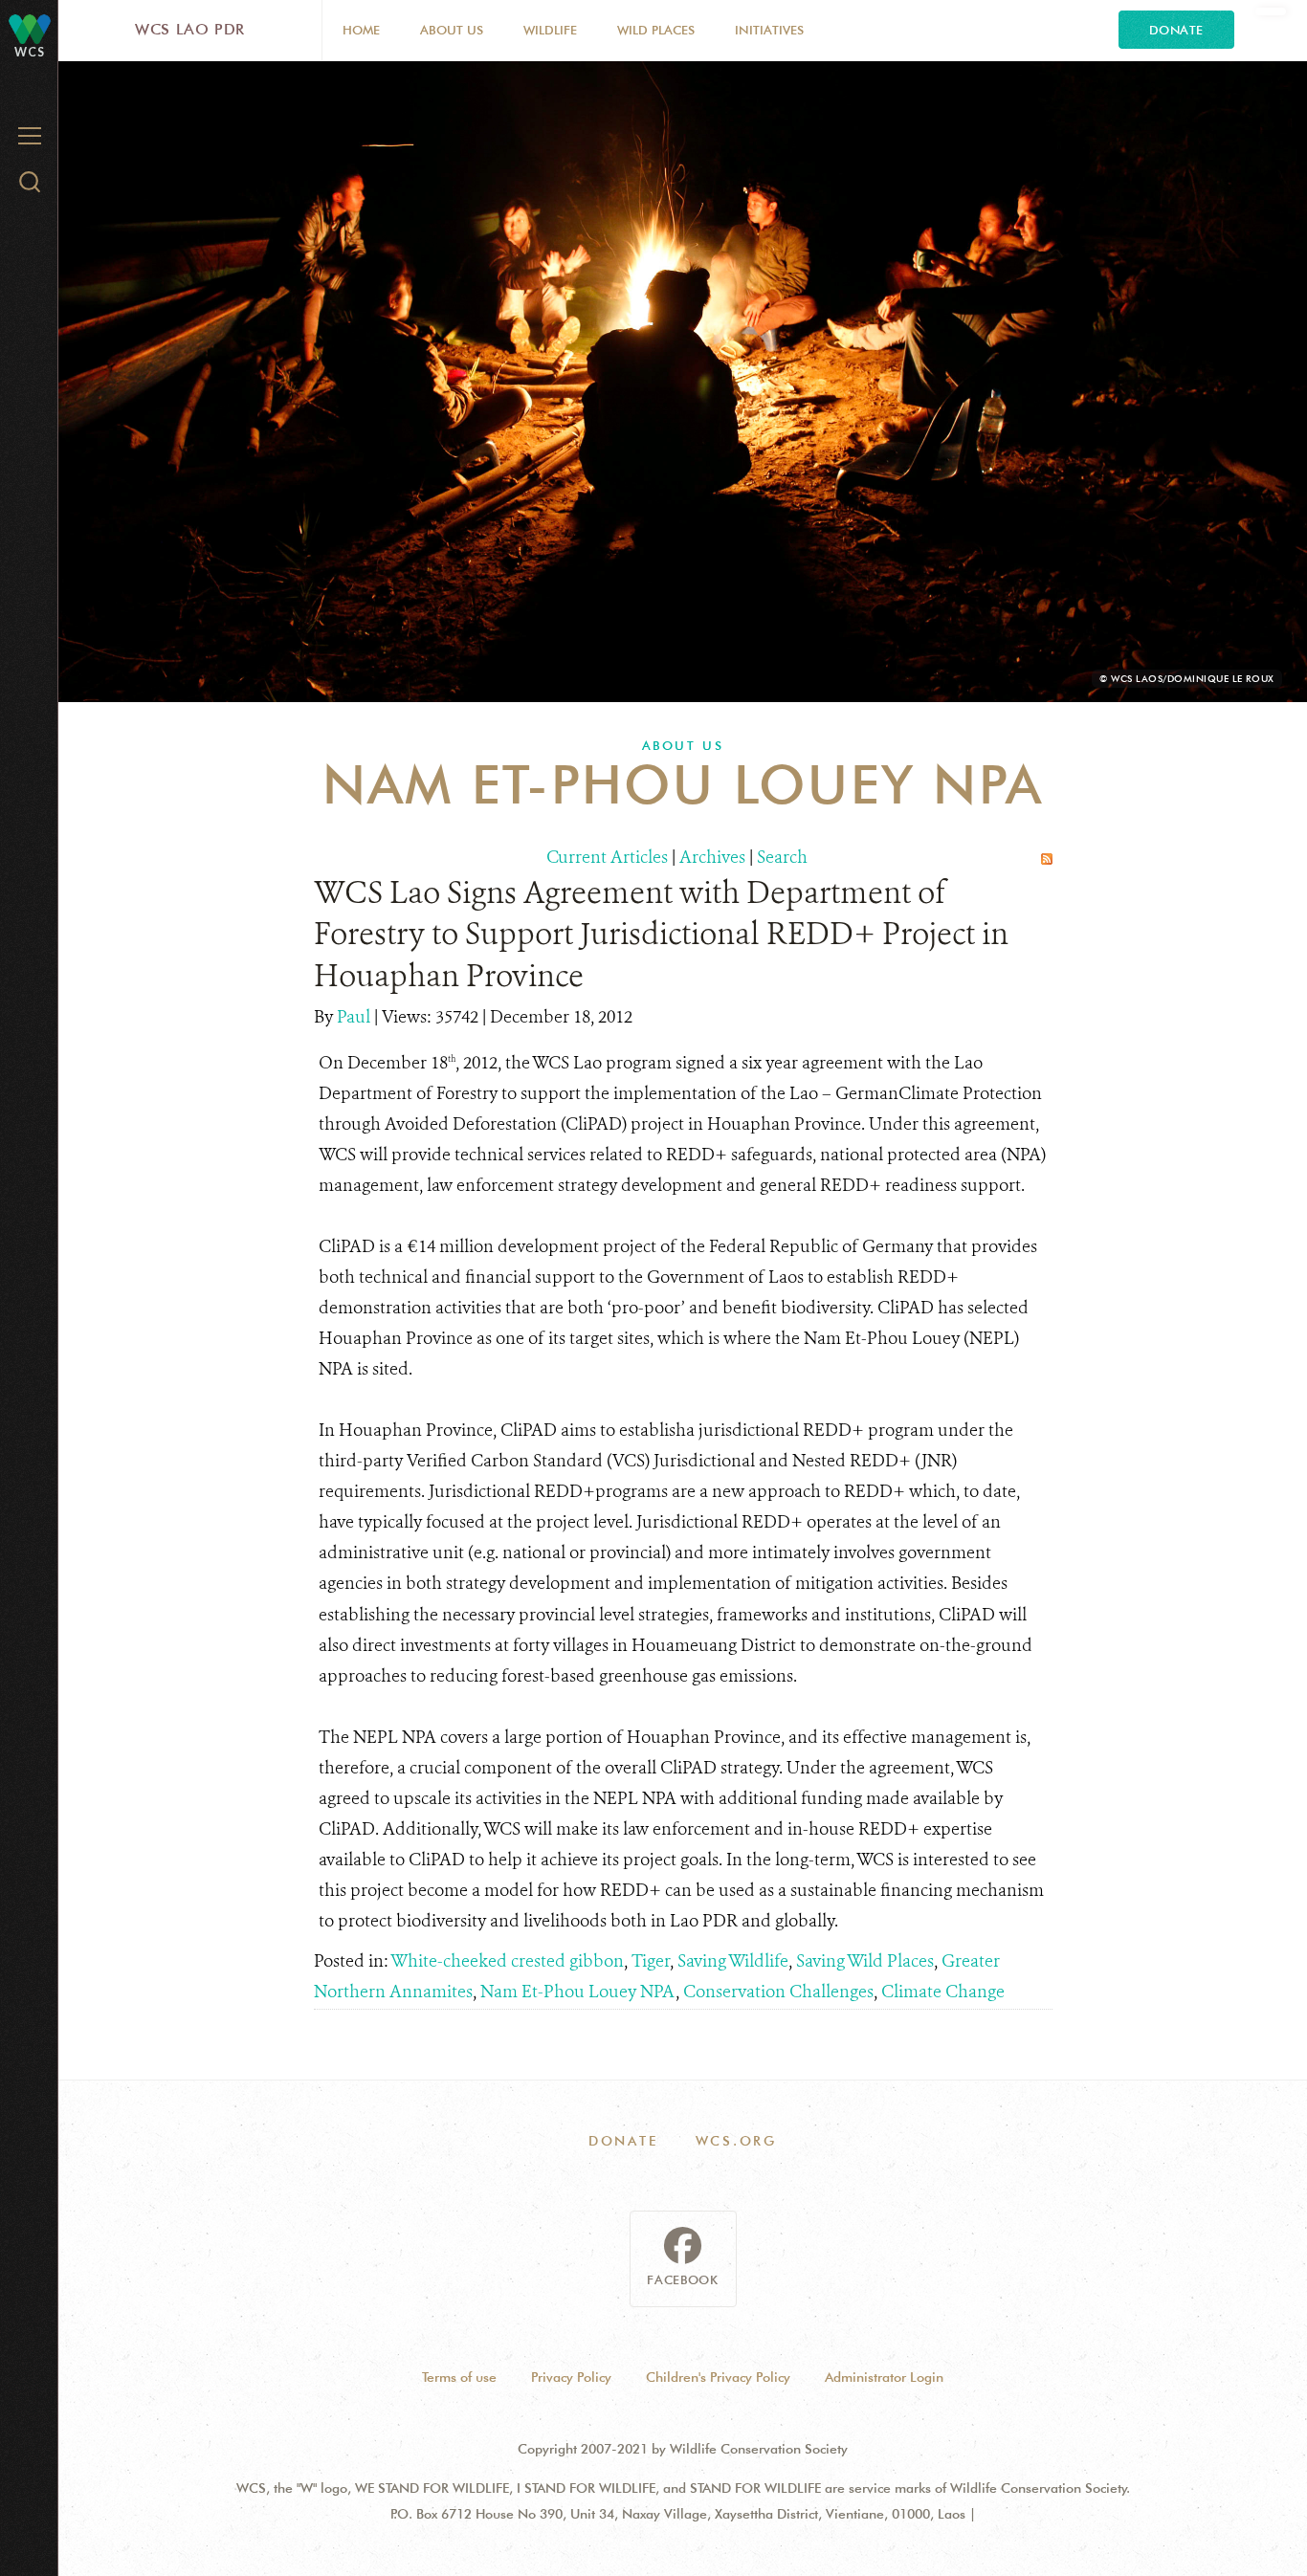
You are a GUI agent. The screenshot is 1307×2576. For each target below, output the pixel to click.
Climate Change (943, 1992)
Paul (355, 1017)
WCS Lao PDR (190, 29)
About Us (452, 30)
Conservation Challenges (778, 1992)
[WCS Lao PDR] (30, 28)
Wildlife (550, 30)
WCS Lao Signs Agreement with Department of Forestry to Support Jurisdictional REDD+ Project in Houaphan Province (661, 934)
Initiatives (769, 30)
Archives (712, 857)
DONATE (623, 2141)
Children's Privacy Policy (718, 2377)
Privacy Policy (571, 2377)
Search (782, 857)
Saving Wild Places (865, 1961)
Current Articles (607, 857)
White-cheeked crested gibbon (507, 1961)
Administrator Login (884, 2377)
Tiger (651, 1961)
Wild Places (656, 30)
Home (361, 30)
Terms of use (459, 2377)
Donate (1176, 30)
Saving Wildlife (733, 1961)
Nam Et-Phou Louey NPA (578, 1992)
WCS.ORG (737, 2141)
